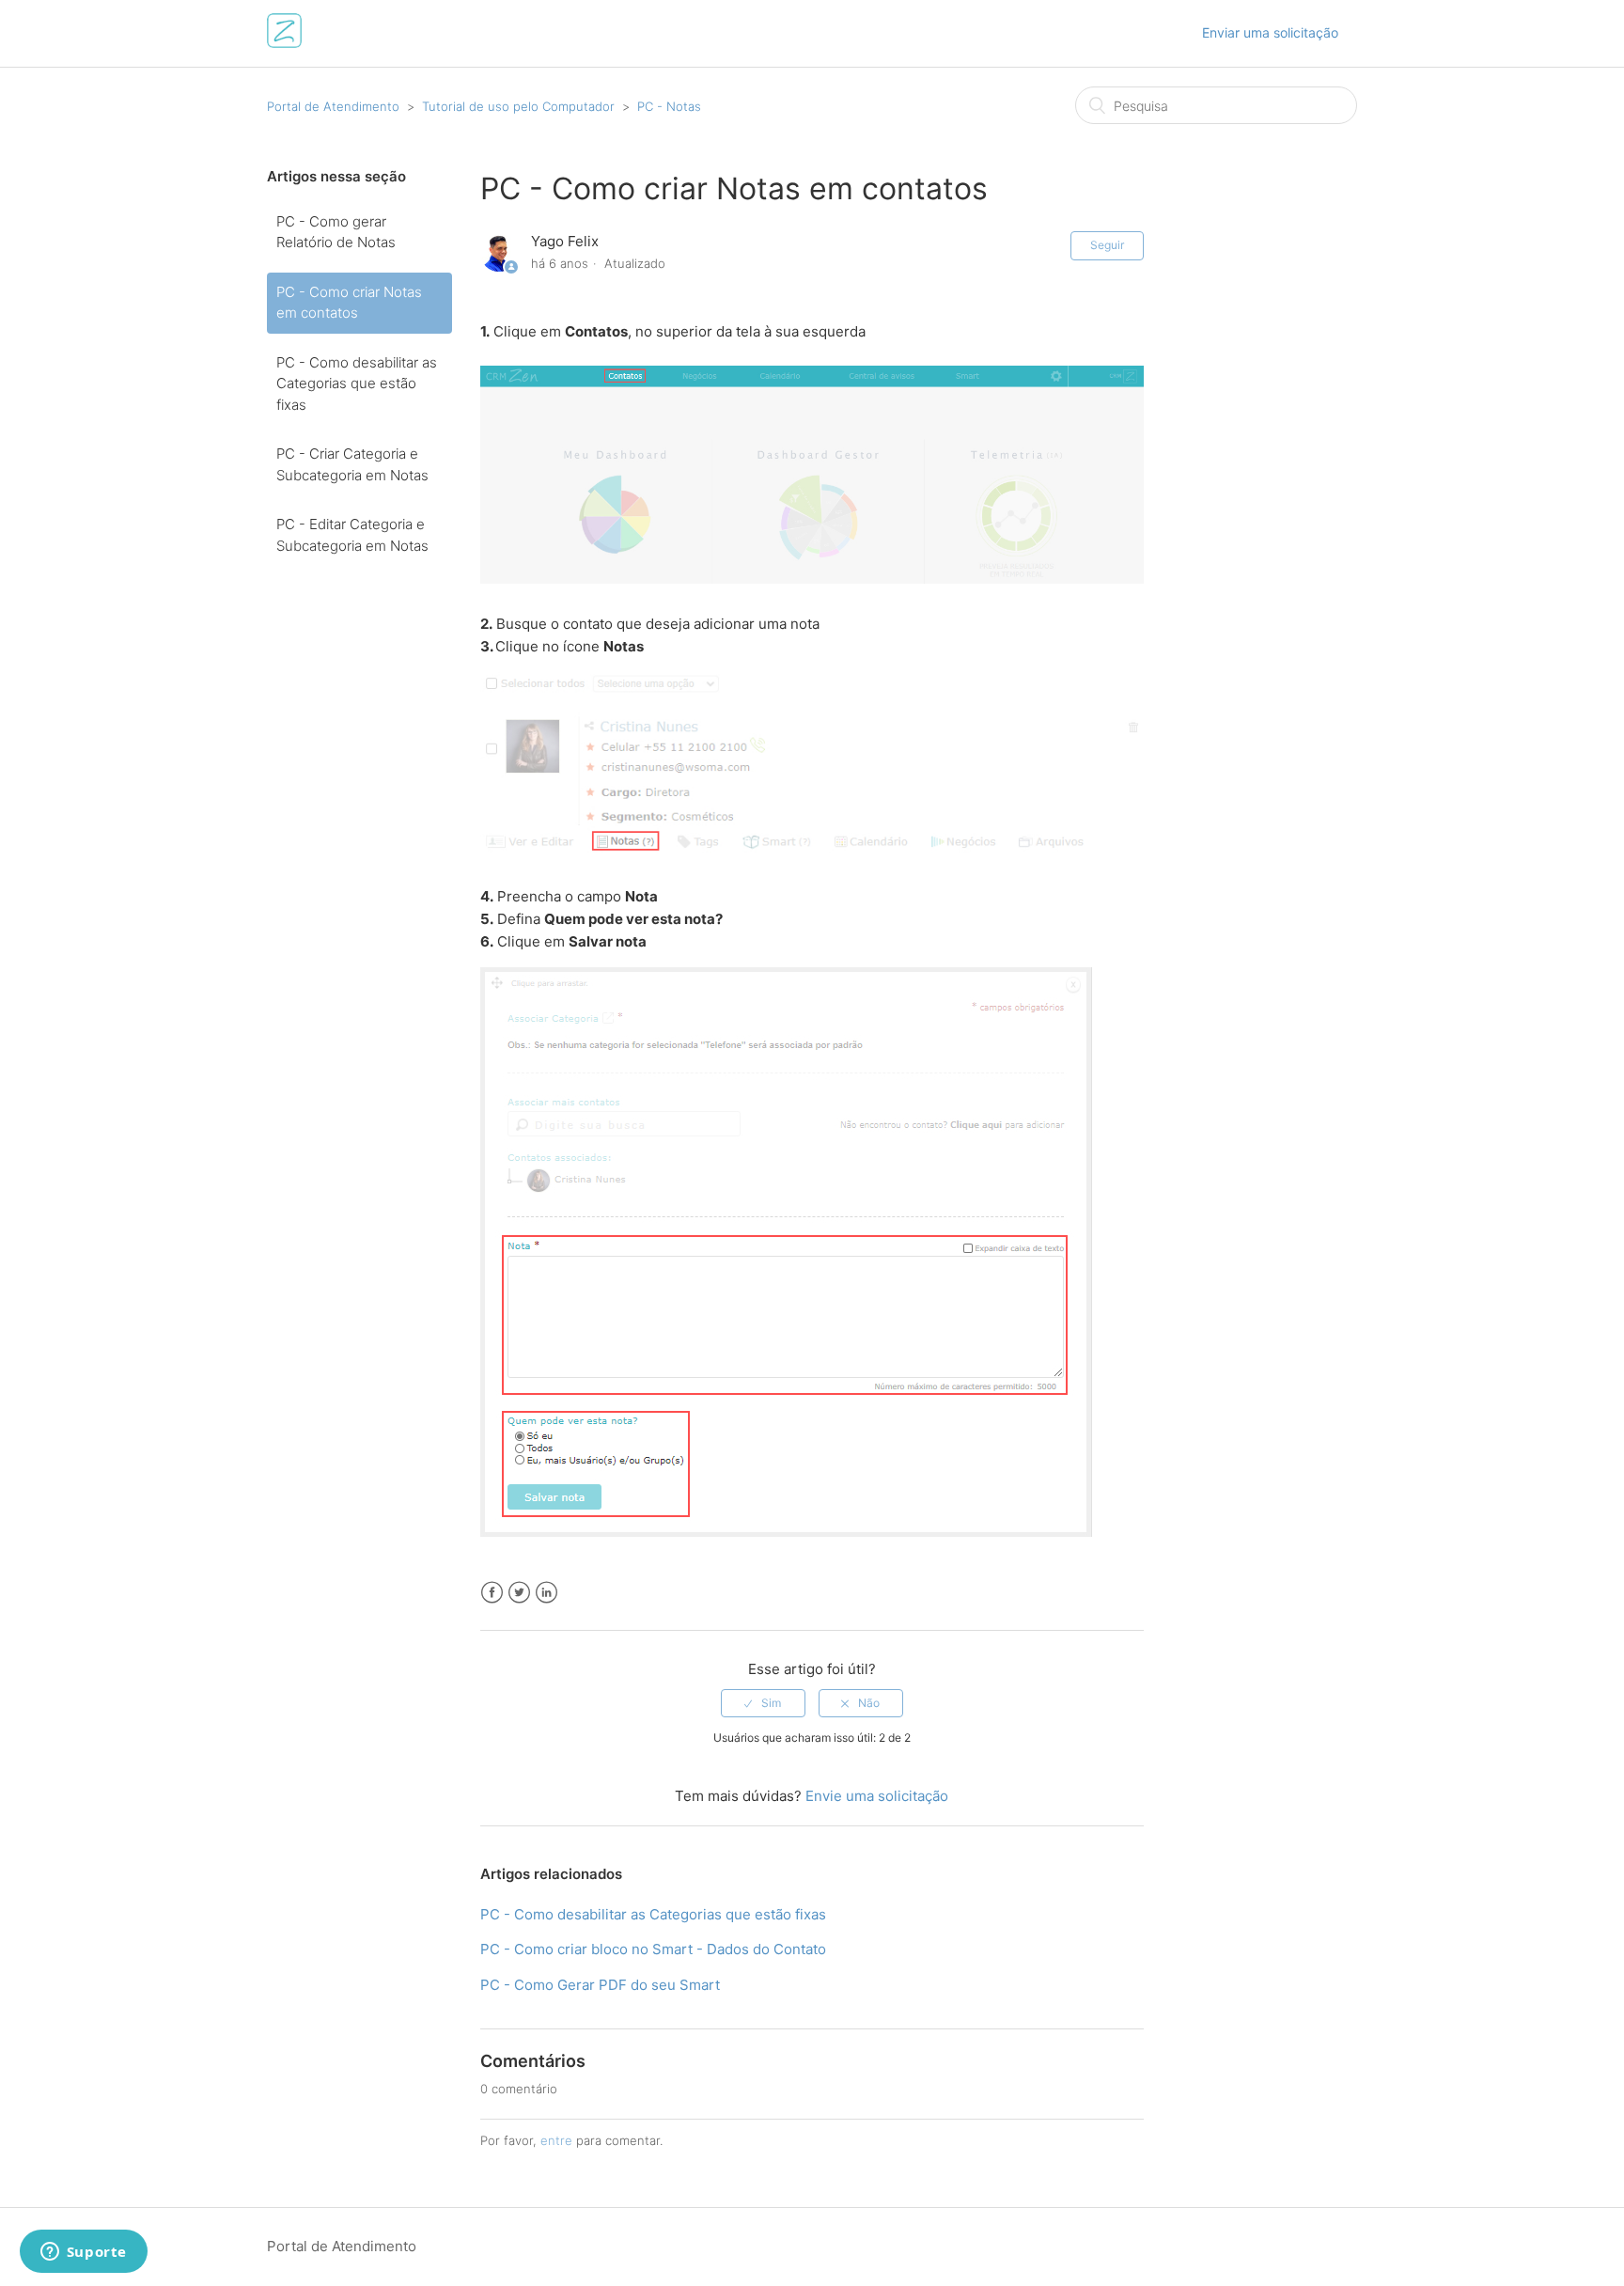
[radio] (763, 1703)
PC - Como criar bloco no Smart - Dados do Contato (653, 1949)
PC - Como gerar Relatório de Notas (336, 232)
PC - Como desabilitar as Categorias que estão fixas (357, 384)
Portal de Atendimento (333, 106)
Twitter (519, 1593)
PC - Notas (669, 106)
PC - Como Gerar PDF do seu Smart (600, 1985)
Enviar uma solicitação (1270, 32)
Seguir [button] (1107, 245)
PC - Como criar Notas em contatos (349, 303)
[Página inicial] (284, 43)
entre (556, 2140)
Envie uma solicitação (877, 1796)
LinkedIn (547, 1593)
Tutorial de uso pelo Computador (518, 106)
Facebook (492, 1593)
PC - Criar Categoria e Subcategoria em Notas (352, 464)
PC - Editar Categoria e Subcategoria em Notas (352, 535)
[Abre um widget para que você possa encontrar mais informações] (83, 2253)
